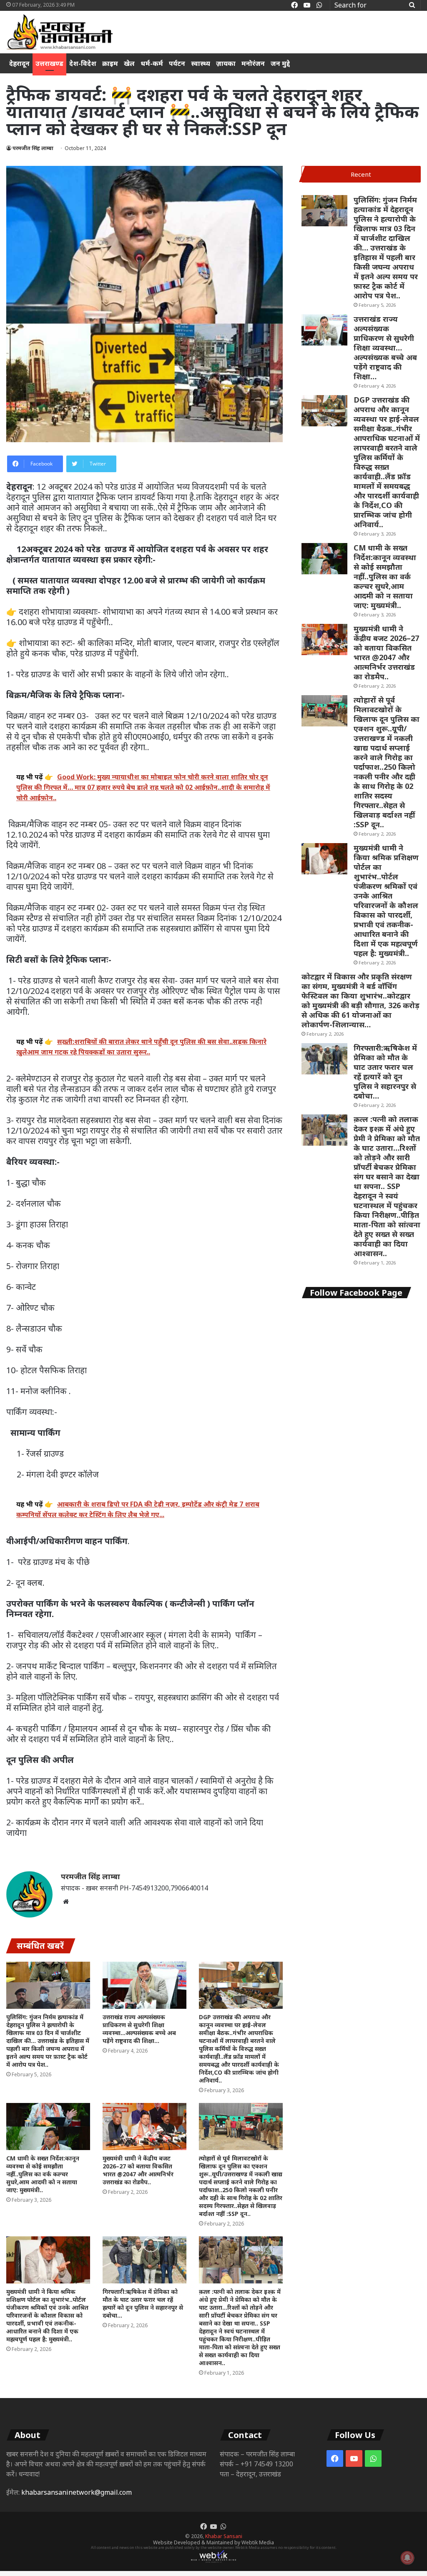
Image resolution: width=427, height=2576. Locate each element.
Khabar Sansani (224, 2536)
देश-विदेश (83, 63)
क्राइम (110, 63)
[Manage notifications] (407, 2558)
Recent (361, 174)
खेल (129, 63)
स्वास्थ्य (201, 63)
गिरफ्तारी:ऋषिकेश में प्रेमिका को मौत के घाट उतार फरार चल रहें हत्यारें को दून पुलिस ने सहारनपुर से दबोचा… (143, 2303)
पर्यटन (177, 63)
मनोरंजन (253, 63)
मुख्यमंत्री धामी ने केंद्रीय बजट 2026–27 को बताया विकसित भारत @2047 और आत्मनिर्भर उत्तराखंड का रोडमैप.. (138, 2170)
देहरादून (19, 63)
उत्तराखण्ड (49, 63)
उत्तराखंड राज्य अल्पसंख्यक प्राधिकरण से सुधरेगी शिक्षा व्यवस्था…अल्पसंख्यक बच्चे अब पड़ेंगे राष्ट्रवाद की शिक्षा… (139, 2029)
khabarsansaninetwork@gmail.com (77, 2492)
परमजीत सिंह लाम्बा (33, 148)
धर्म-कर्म (152, 63)
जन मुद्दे (280, 63)
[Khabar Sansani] (59, 32)
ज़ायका (226, 63)
